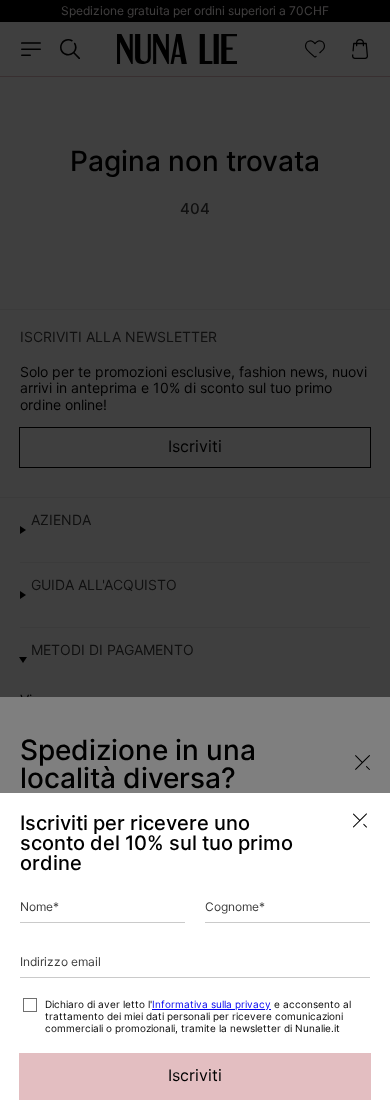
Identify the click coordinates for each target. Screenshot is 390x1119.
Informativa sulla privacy (211, 1004)
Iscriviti (195, 1075)
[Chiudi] (360, 820)
